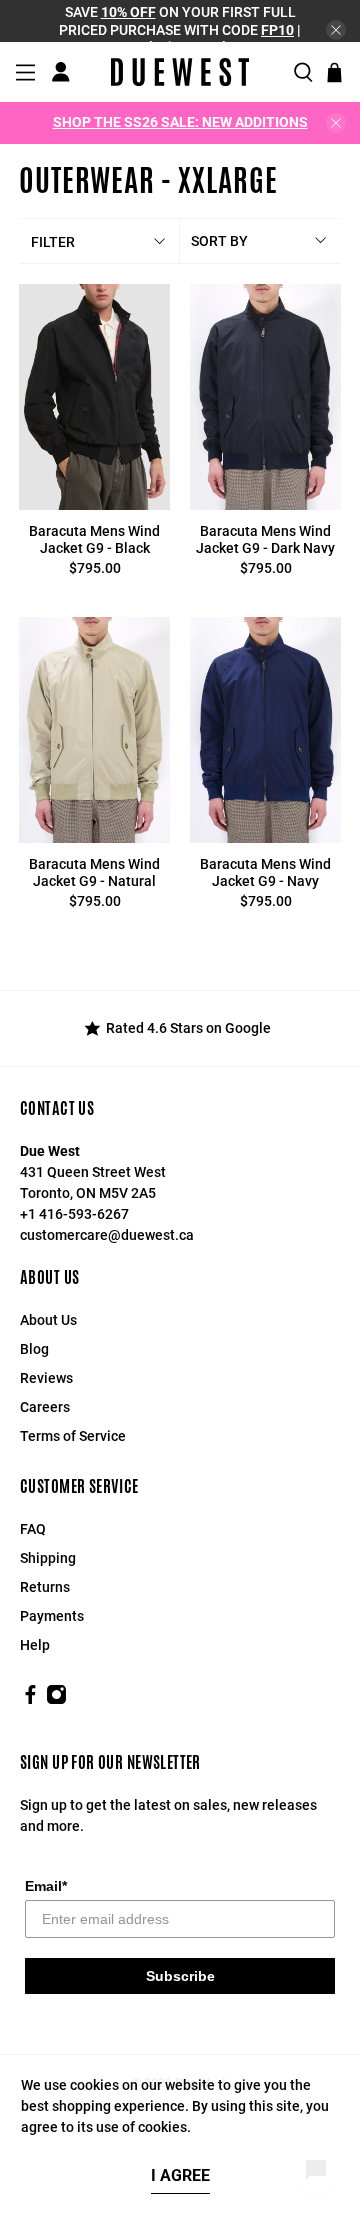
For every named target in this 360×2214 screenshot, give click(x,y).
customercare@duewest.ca (107, 1235)
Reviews (46, 1378)
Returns (45, 1587)
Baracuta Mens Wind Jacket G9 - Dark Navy (265, 539)
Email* (46, 1886)
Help (35, 1645)
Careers (45, 1407)
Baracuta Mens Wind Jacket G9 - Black (94, 539)
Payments (52, 1616)
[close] (336, 30)
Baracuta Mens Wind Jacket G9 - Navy (265, 872)
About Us (48, 1320)
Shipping (48, 1558)
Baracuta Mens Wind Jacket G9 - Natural (94, 872)
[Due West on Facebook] (30, 1700)
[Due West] (180, 72)
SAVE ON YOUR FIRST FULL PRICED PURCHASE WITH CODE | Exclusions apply (180, 29)
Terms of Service (73, 1436)
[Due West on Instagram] (56, 1700)
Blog (34, 1349)
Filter (53, 242)
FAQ (33, 1529)
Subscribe (180, 1976)
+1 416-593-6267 (74, 1214)
